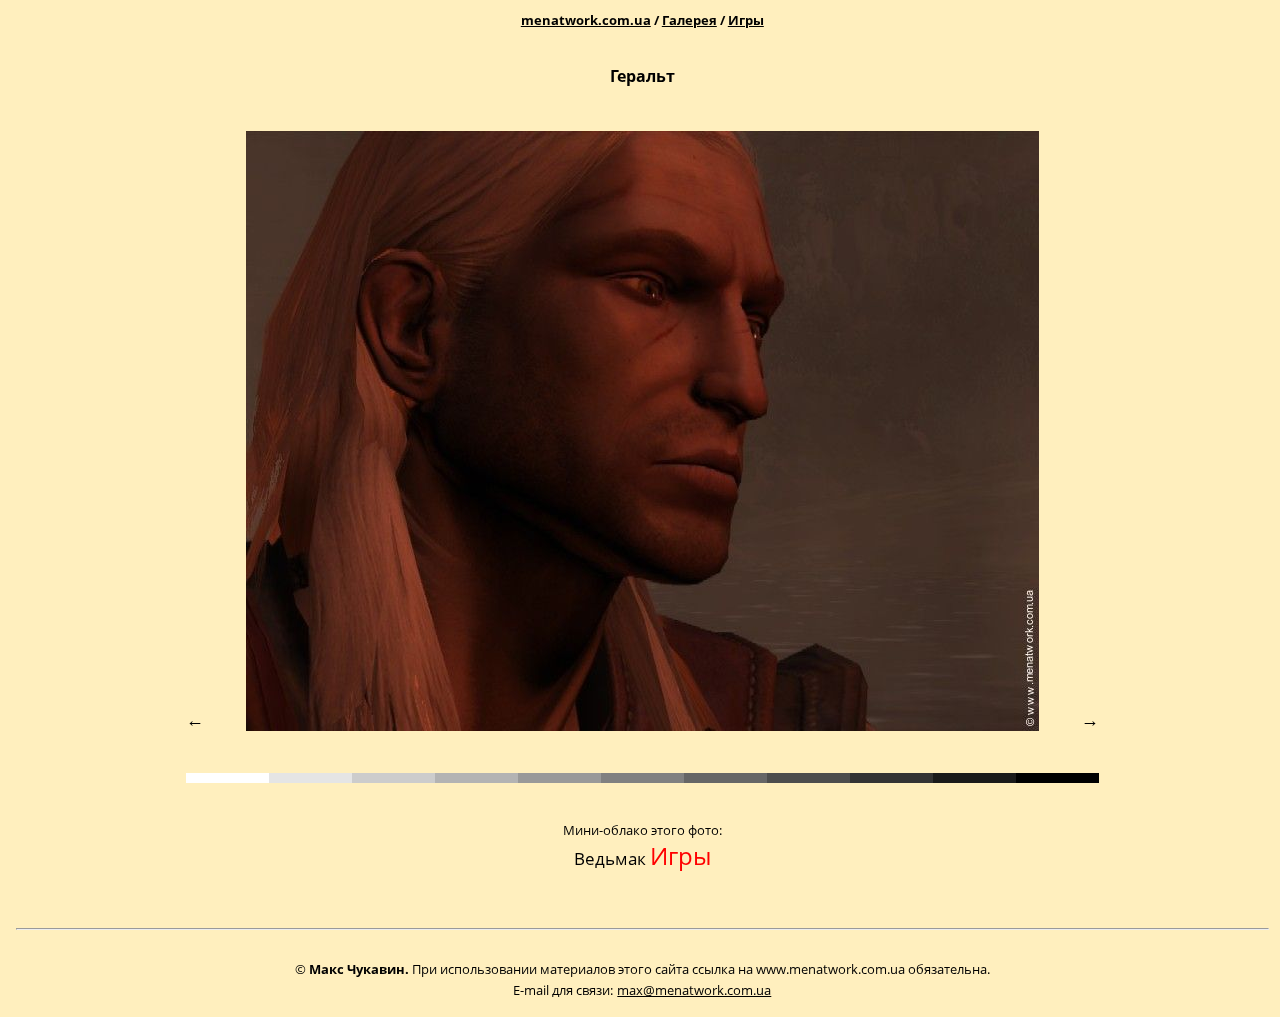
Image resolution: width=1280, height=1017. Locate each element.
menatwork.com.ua (586, 20)
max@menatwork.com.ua (694, 990)
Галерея (689, 20)
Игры (746, 20)
